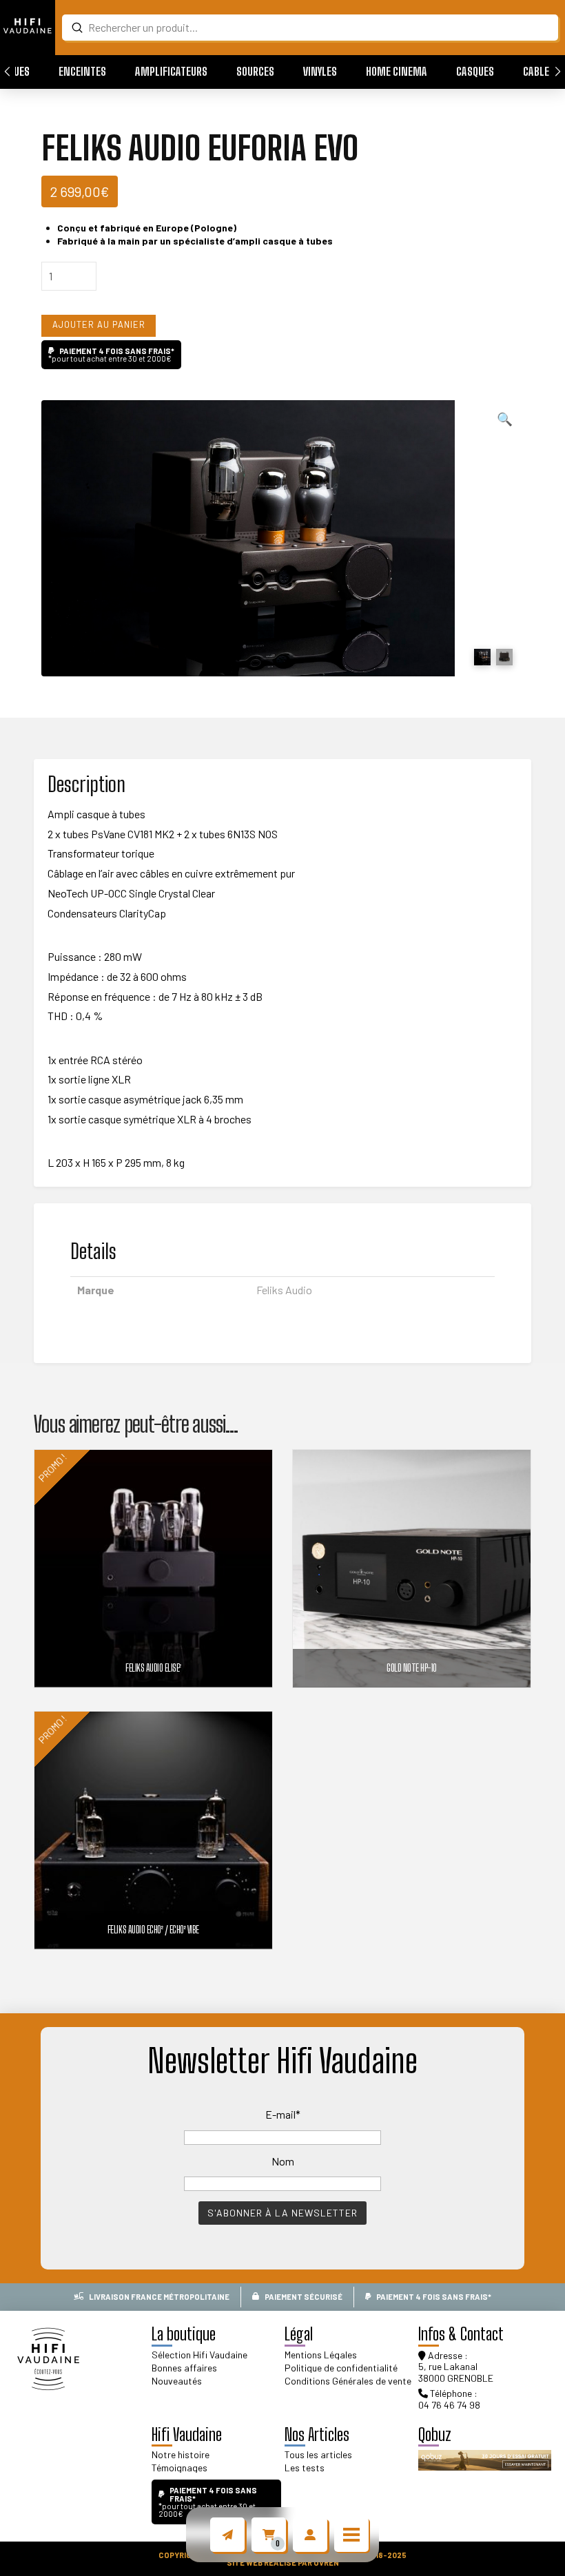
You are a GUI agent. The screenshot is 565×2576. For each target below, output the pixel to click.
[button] (82, 72)
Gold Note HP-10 (412, 1668)
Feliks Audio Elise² (153, 1668)
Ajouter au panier (99, 324)
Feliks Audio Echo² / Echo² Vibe (153, 1930)
